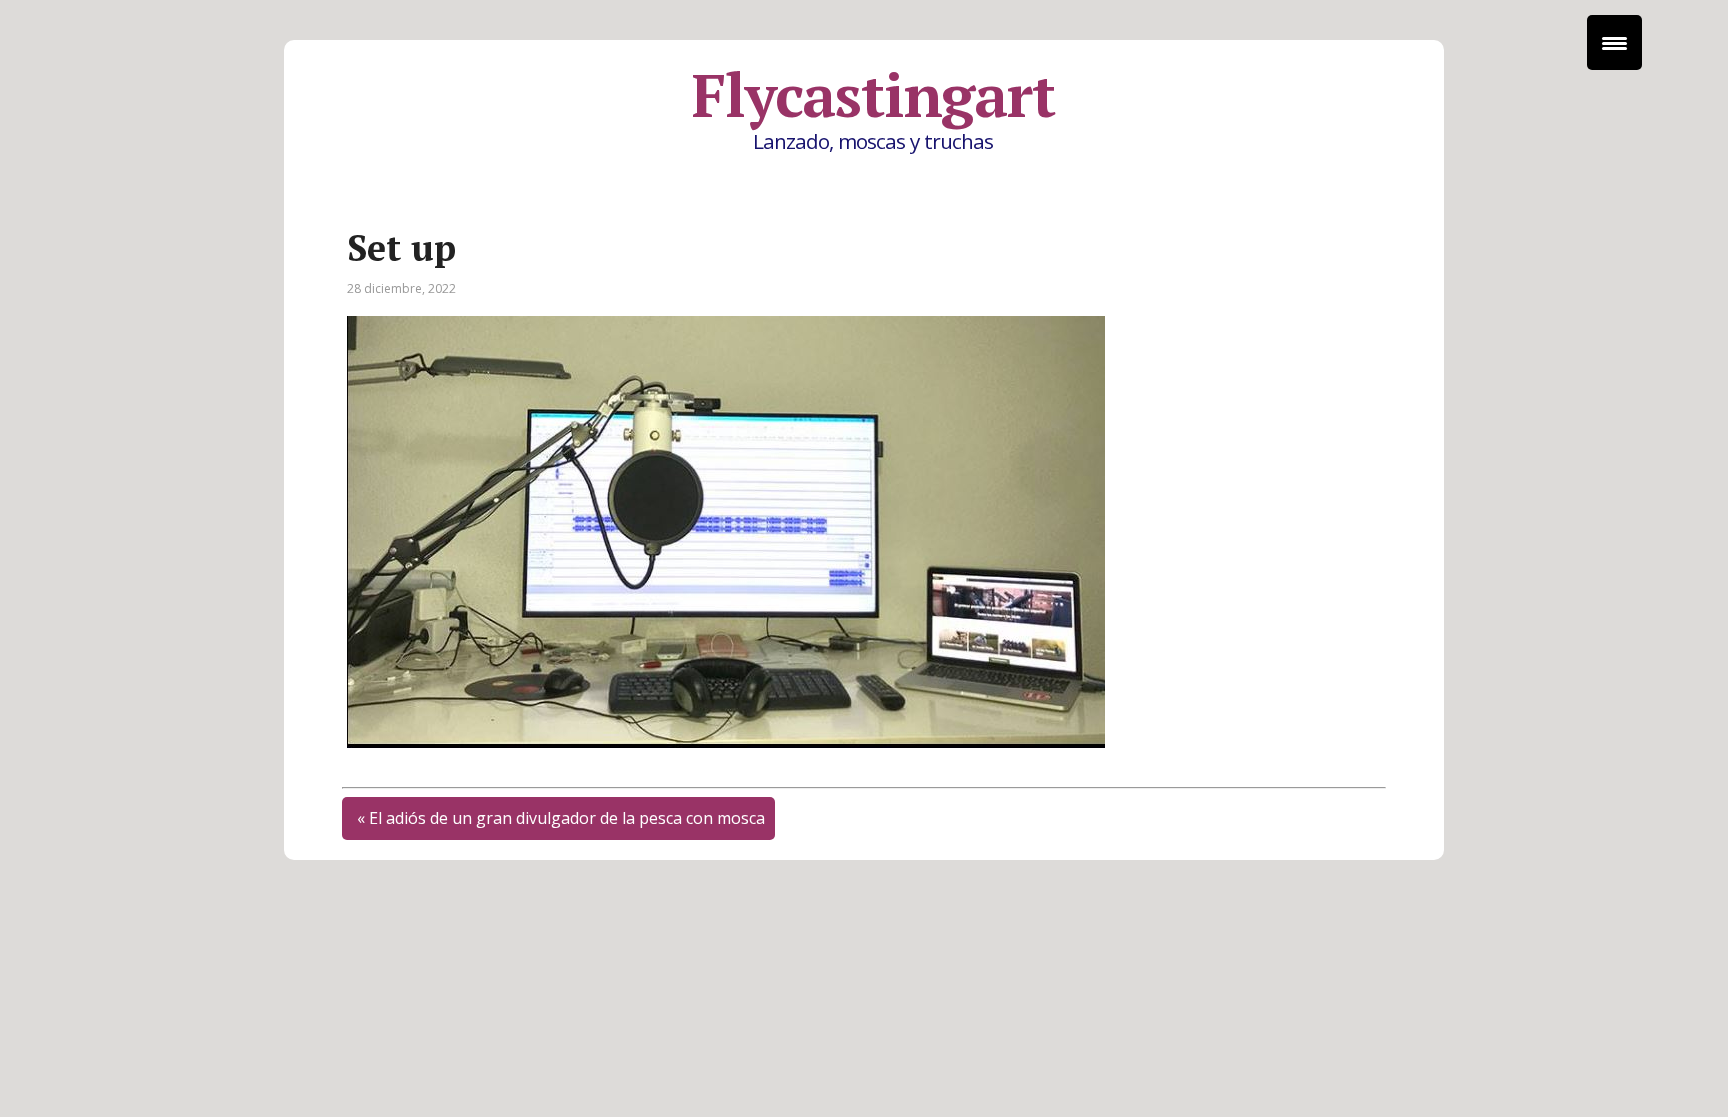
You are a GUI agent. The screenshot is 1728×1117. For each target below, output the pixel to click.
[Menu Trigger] (1614, 42)
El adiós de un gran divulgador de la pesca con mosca (567, 818)
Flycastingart (873, 95)
